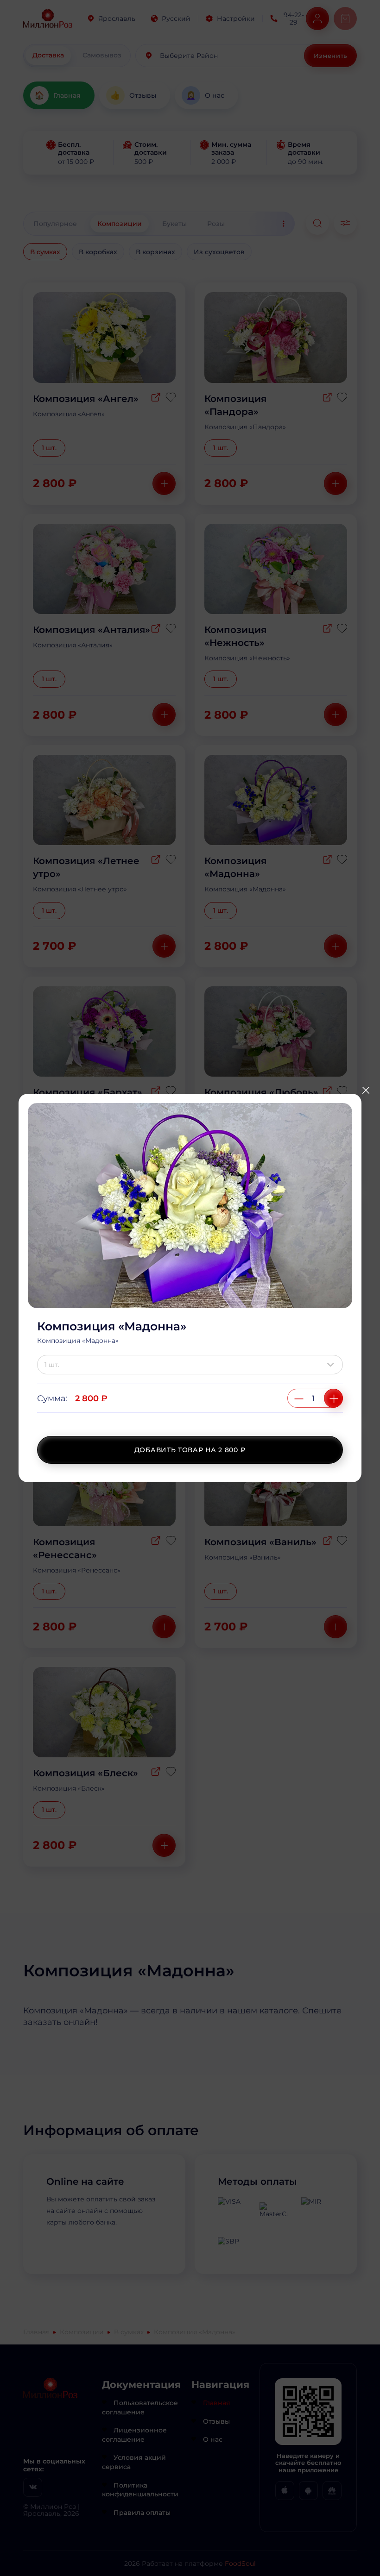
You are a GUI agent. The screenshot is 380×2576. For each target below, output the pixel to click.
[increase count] (333, 1398)
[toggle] (333, 1365)
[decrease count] (299, 1398)
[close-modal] (366, 1091)
